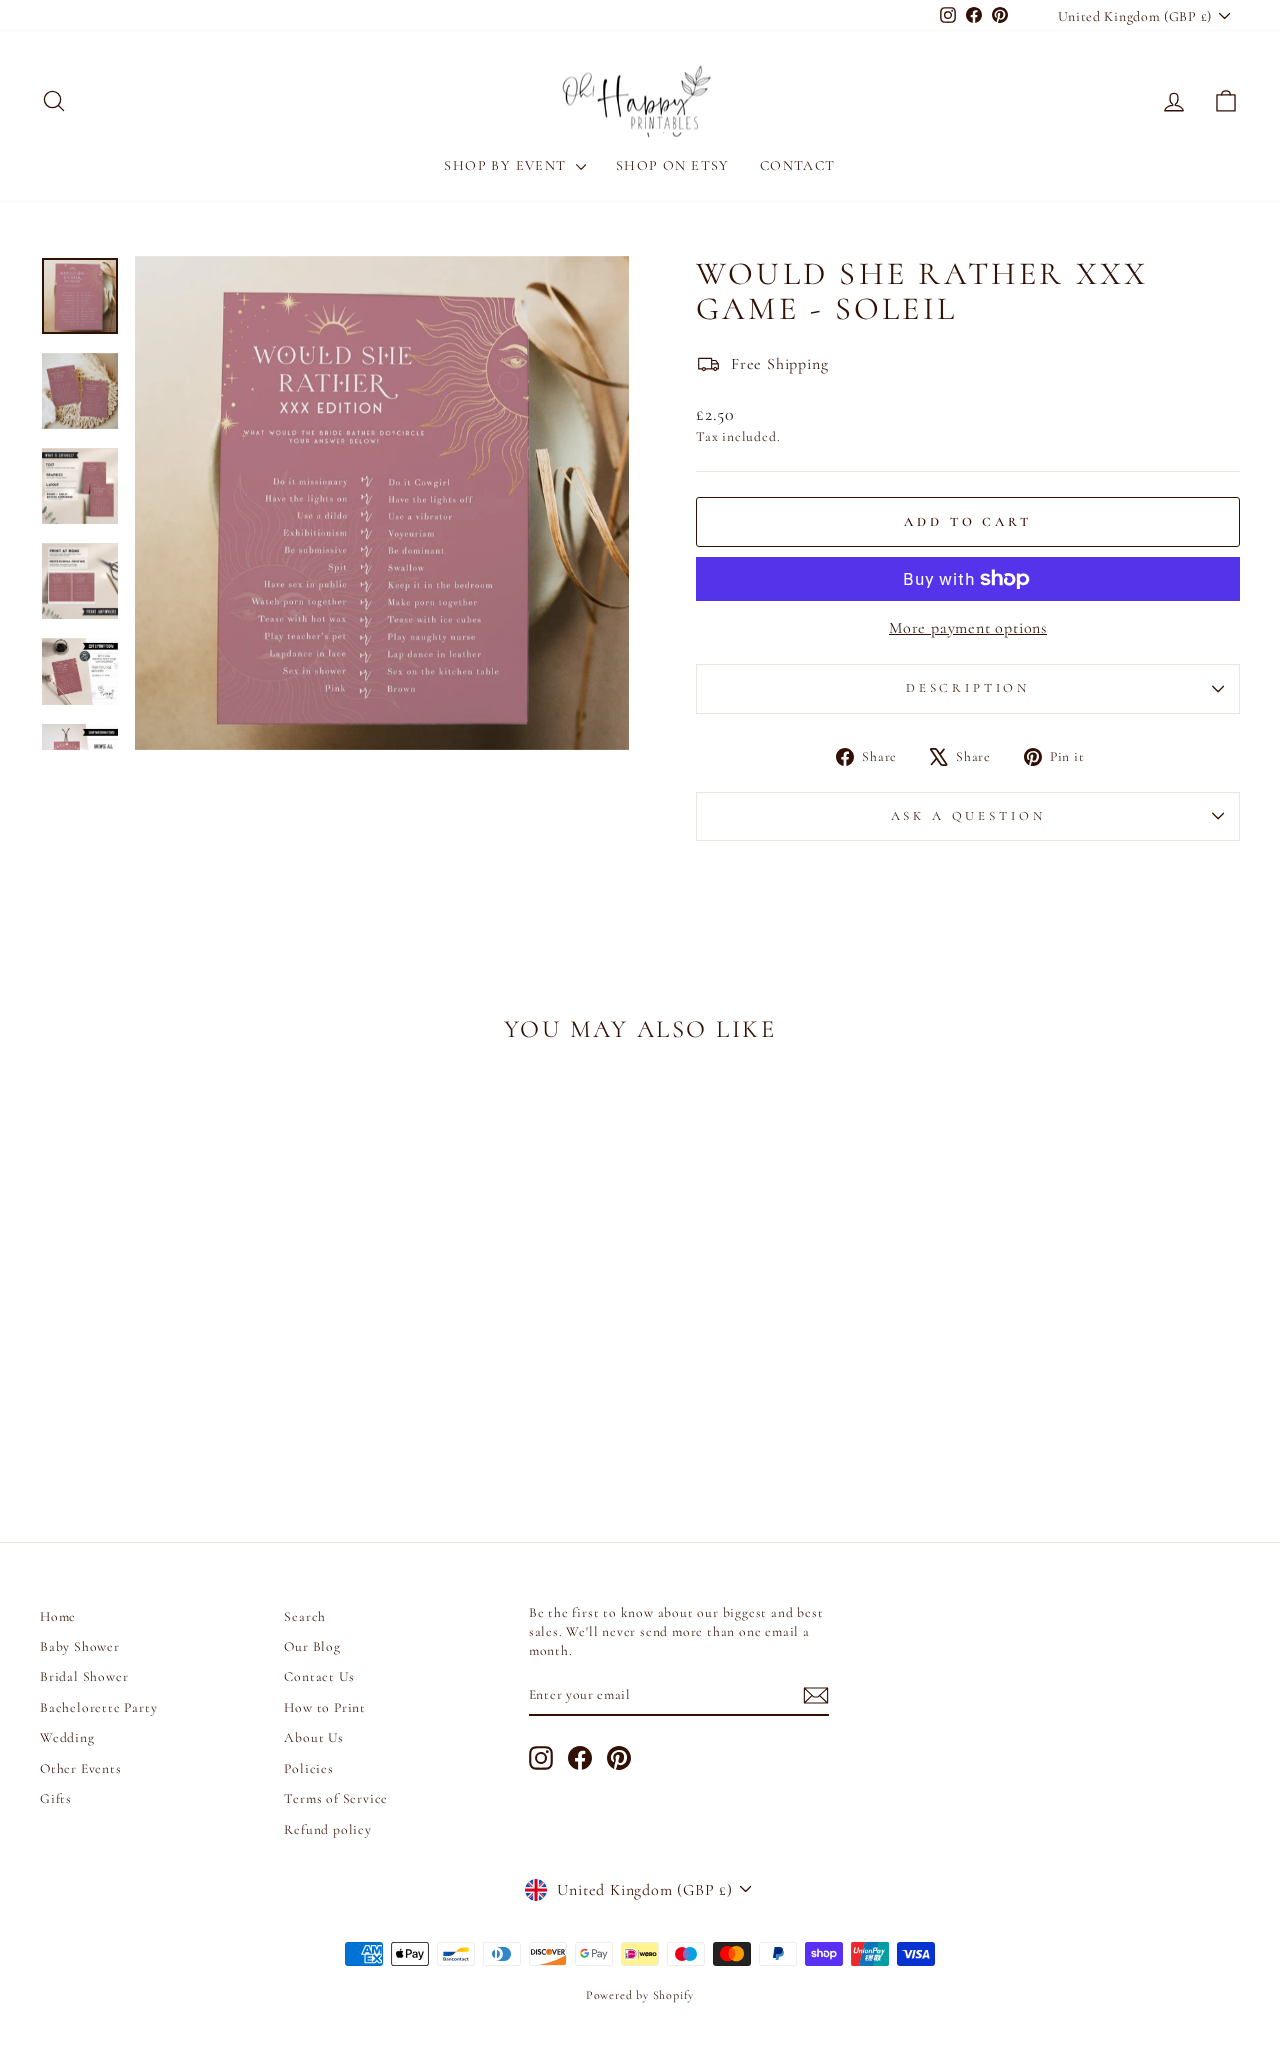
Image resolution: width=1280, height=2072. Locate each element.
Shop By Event (507, 165)
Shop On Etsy (673, 165)
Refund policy (327, 1829)
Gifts (56, 1798)
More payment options (968, 628)
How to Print (325, 1707)
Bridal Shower (84, 1676)
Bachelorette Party (98, 1707)
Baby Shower (80, 1646)
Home (58, 1616)
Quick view (181, 1354)
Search (305, 1616)
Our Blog (312, 1646)
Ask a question (968, 816)
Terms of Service (336, 1798)
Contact (798, 165)
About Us (313, 1737)
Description (968, 688)
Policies (308, 1768)
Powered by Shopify (640, 1995)
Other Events (81, 1768)
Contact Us (319, 1676)
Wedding (67, 1737)
